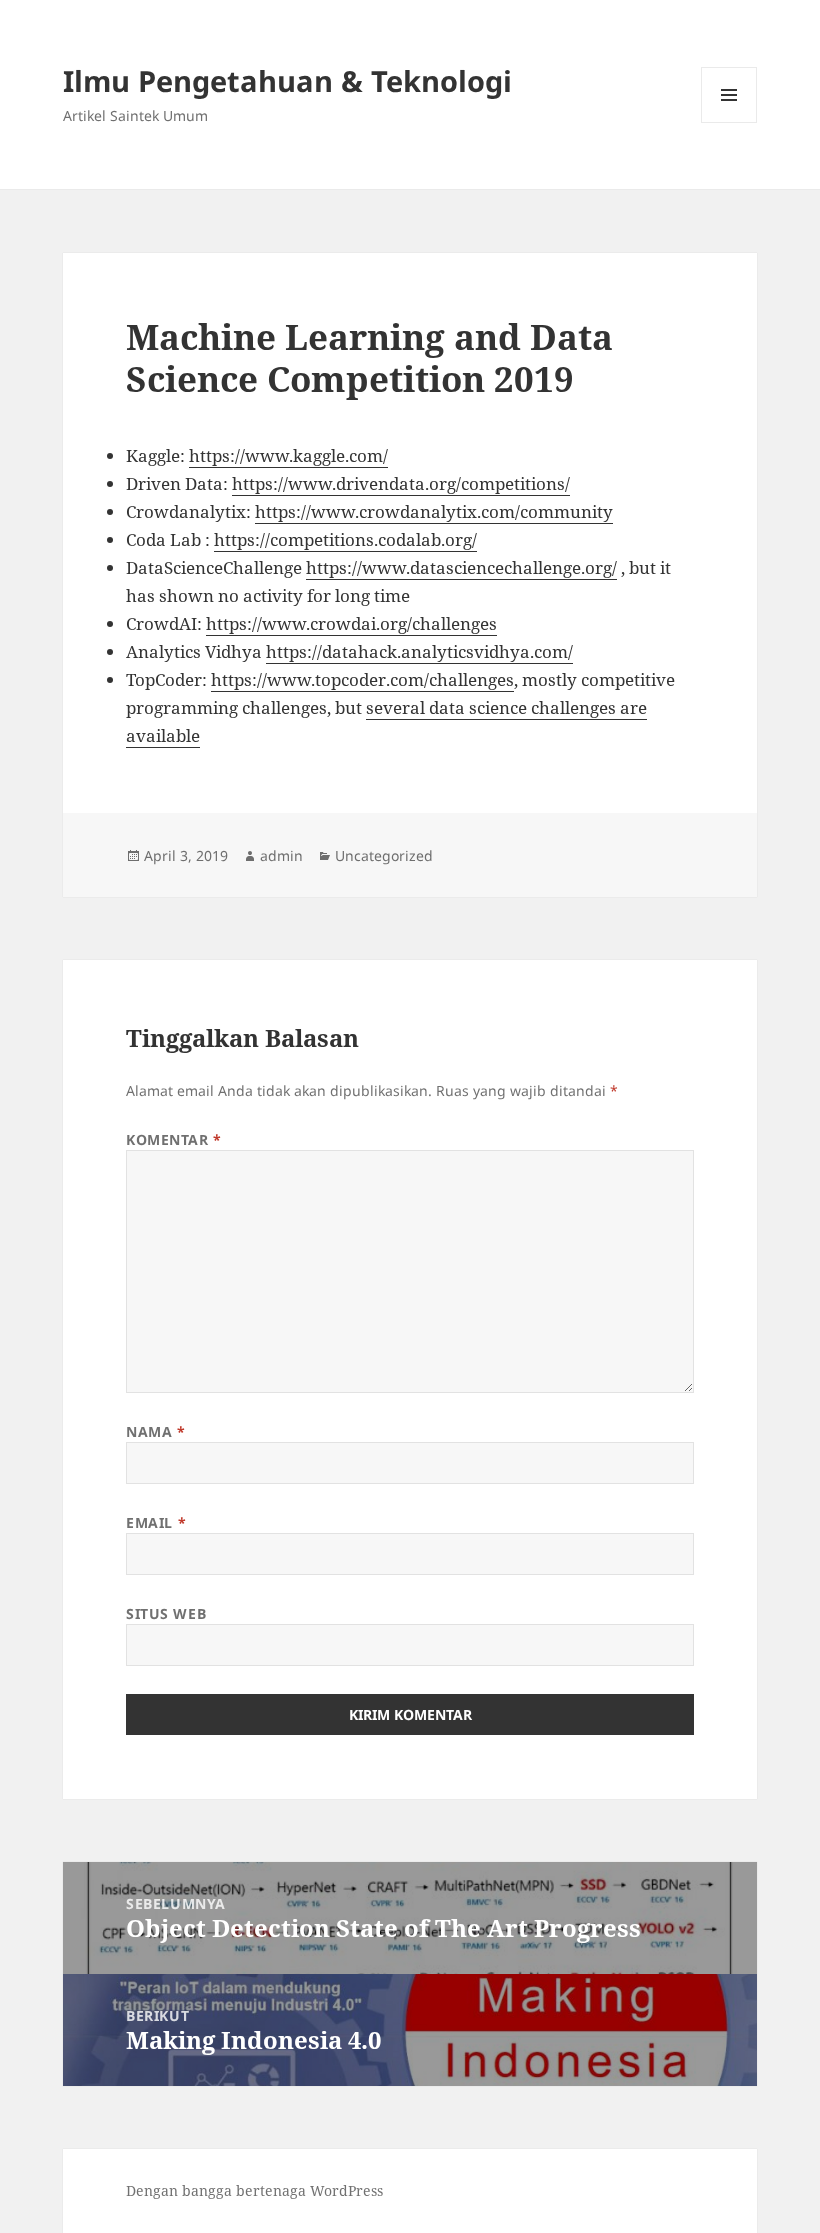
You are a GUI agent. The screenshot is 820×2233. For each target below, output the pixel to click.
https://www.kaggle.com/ (288, 455)
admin (281, 855)
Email (156, 1522)
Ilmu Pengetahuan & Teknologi (287, 80)
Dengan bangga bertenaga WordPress (254, 2190)
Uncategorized (384, 855)
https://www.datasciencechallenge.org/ (461, 567)
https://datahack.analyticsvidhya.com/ (419, 651)
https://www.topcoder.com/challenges (362, 679)
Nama (155, 1431)
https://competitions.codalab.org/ (345, 539)
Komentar (174, 1139)
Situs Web (166, 1613)
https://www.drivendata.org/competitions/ (401, 483)
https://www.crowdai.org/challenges (351, 623)
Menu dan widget (729, 122)
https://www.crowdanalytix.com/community (434, 511)
